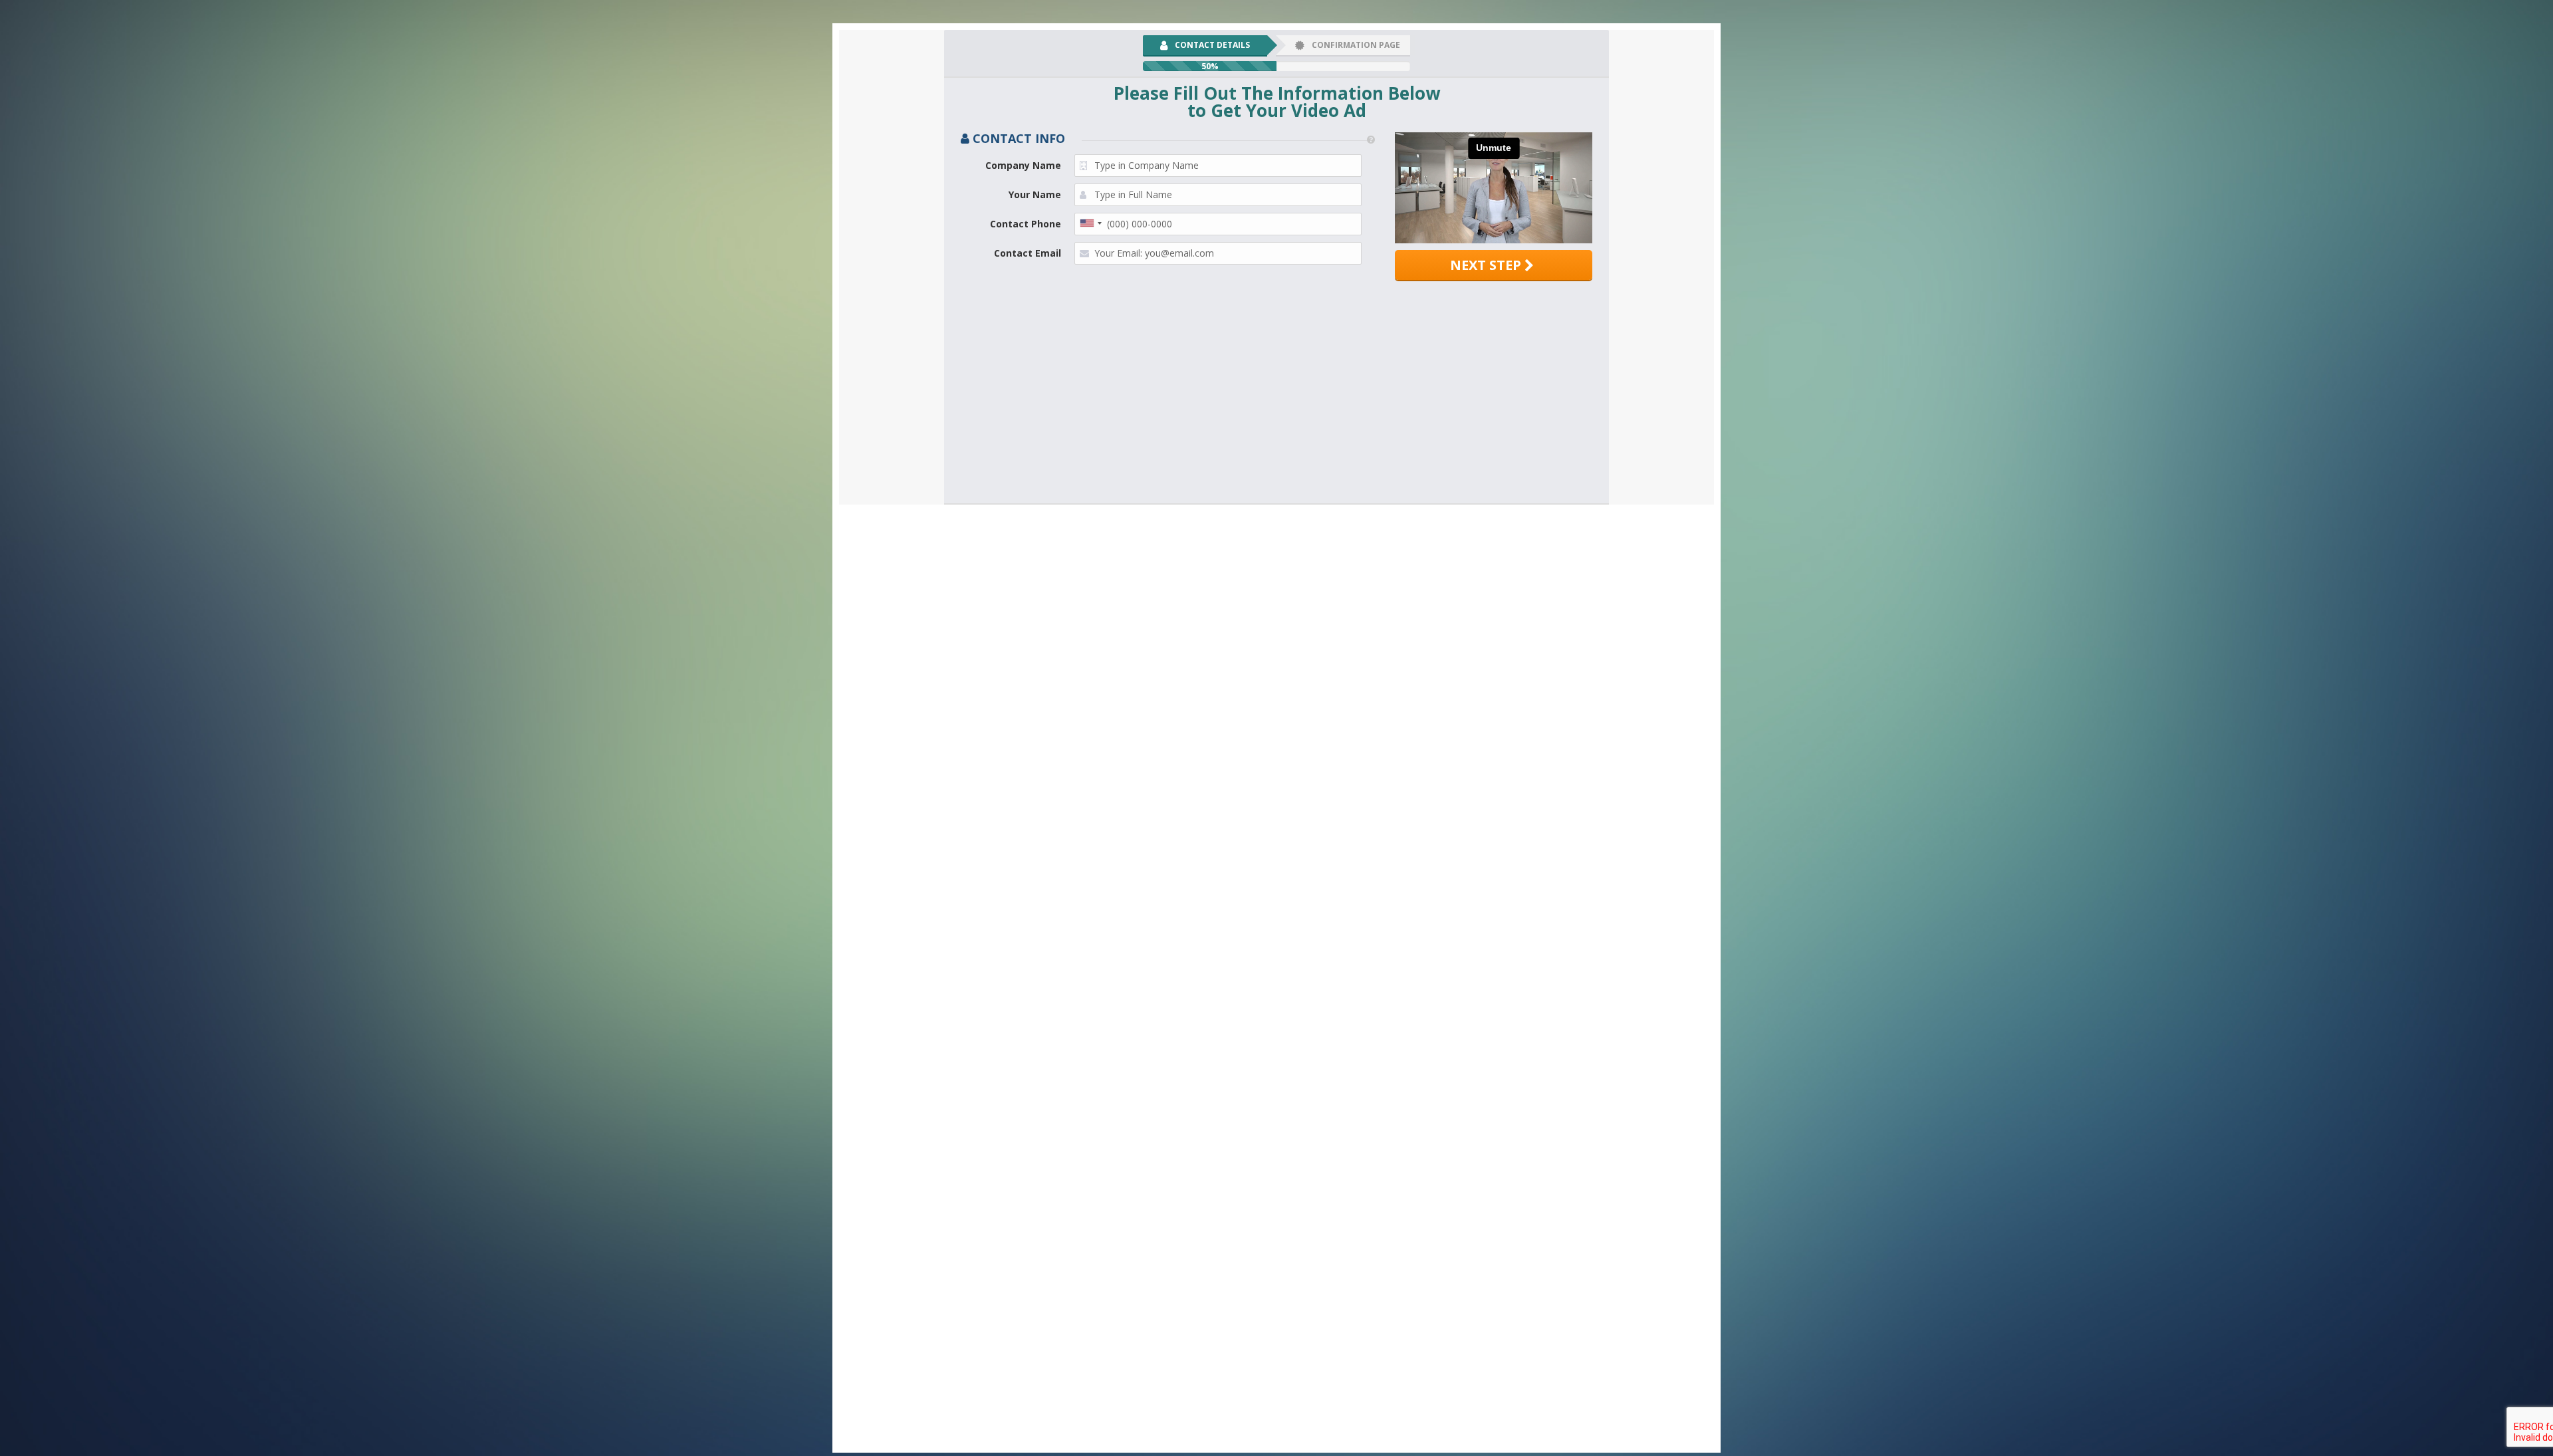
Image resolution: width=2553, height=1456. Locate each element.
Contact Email (1028, 253)
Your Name (1035, 194)
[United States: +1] (1090, 223)
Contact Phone (1026, 224)
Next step (1487, 265)
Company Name (1023, 165)
